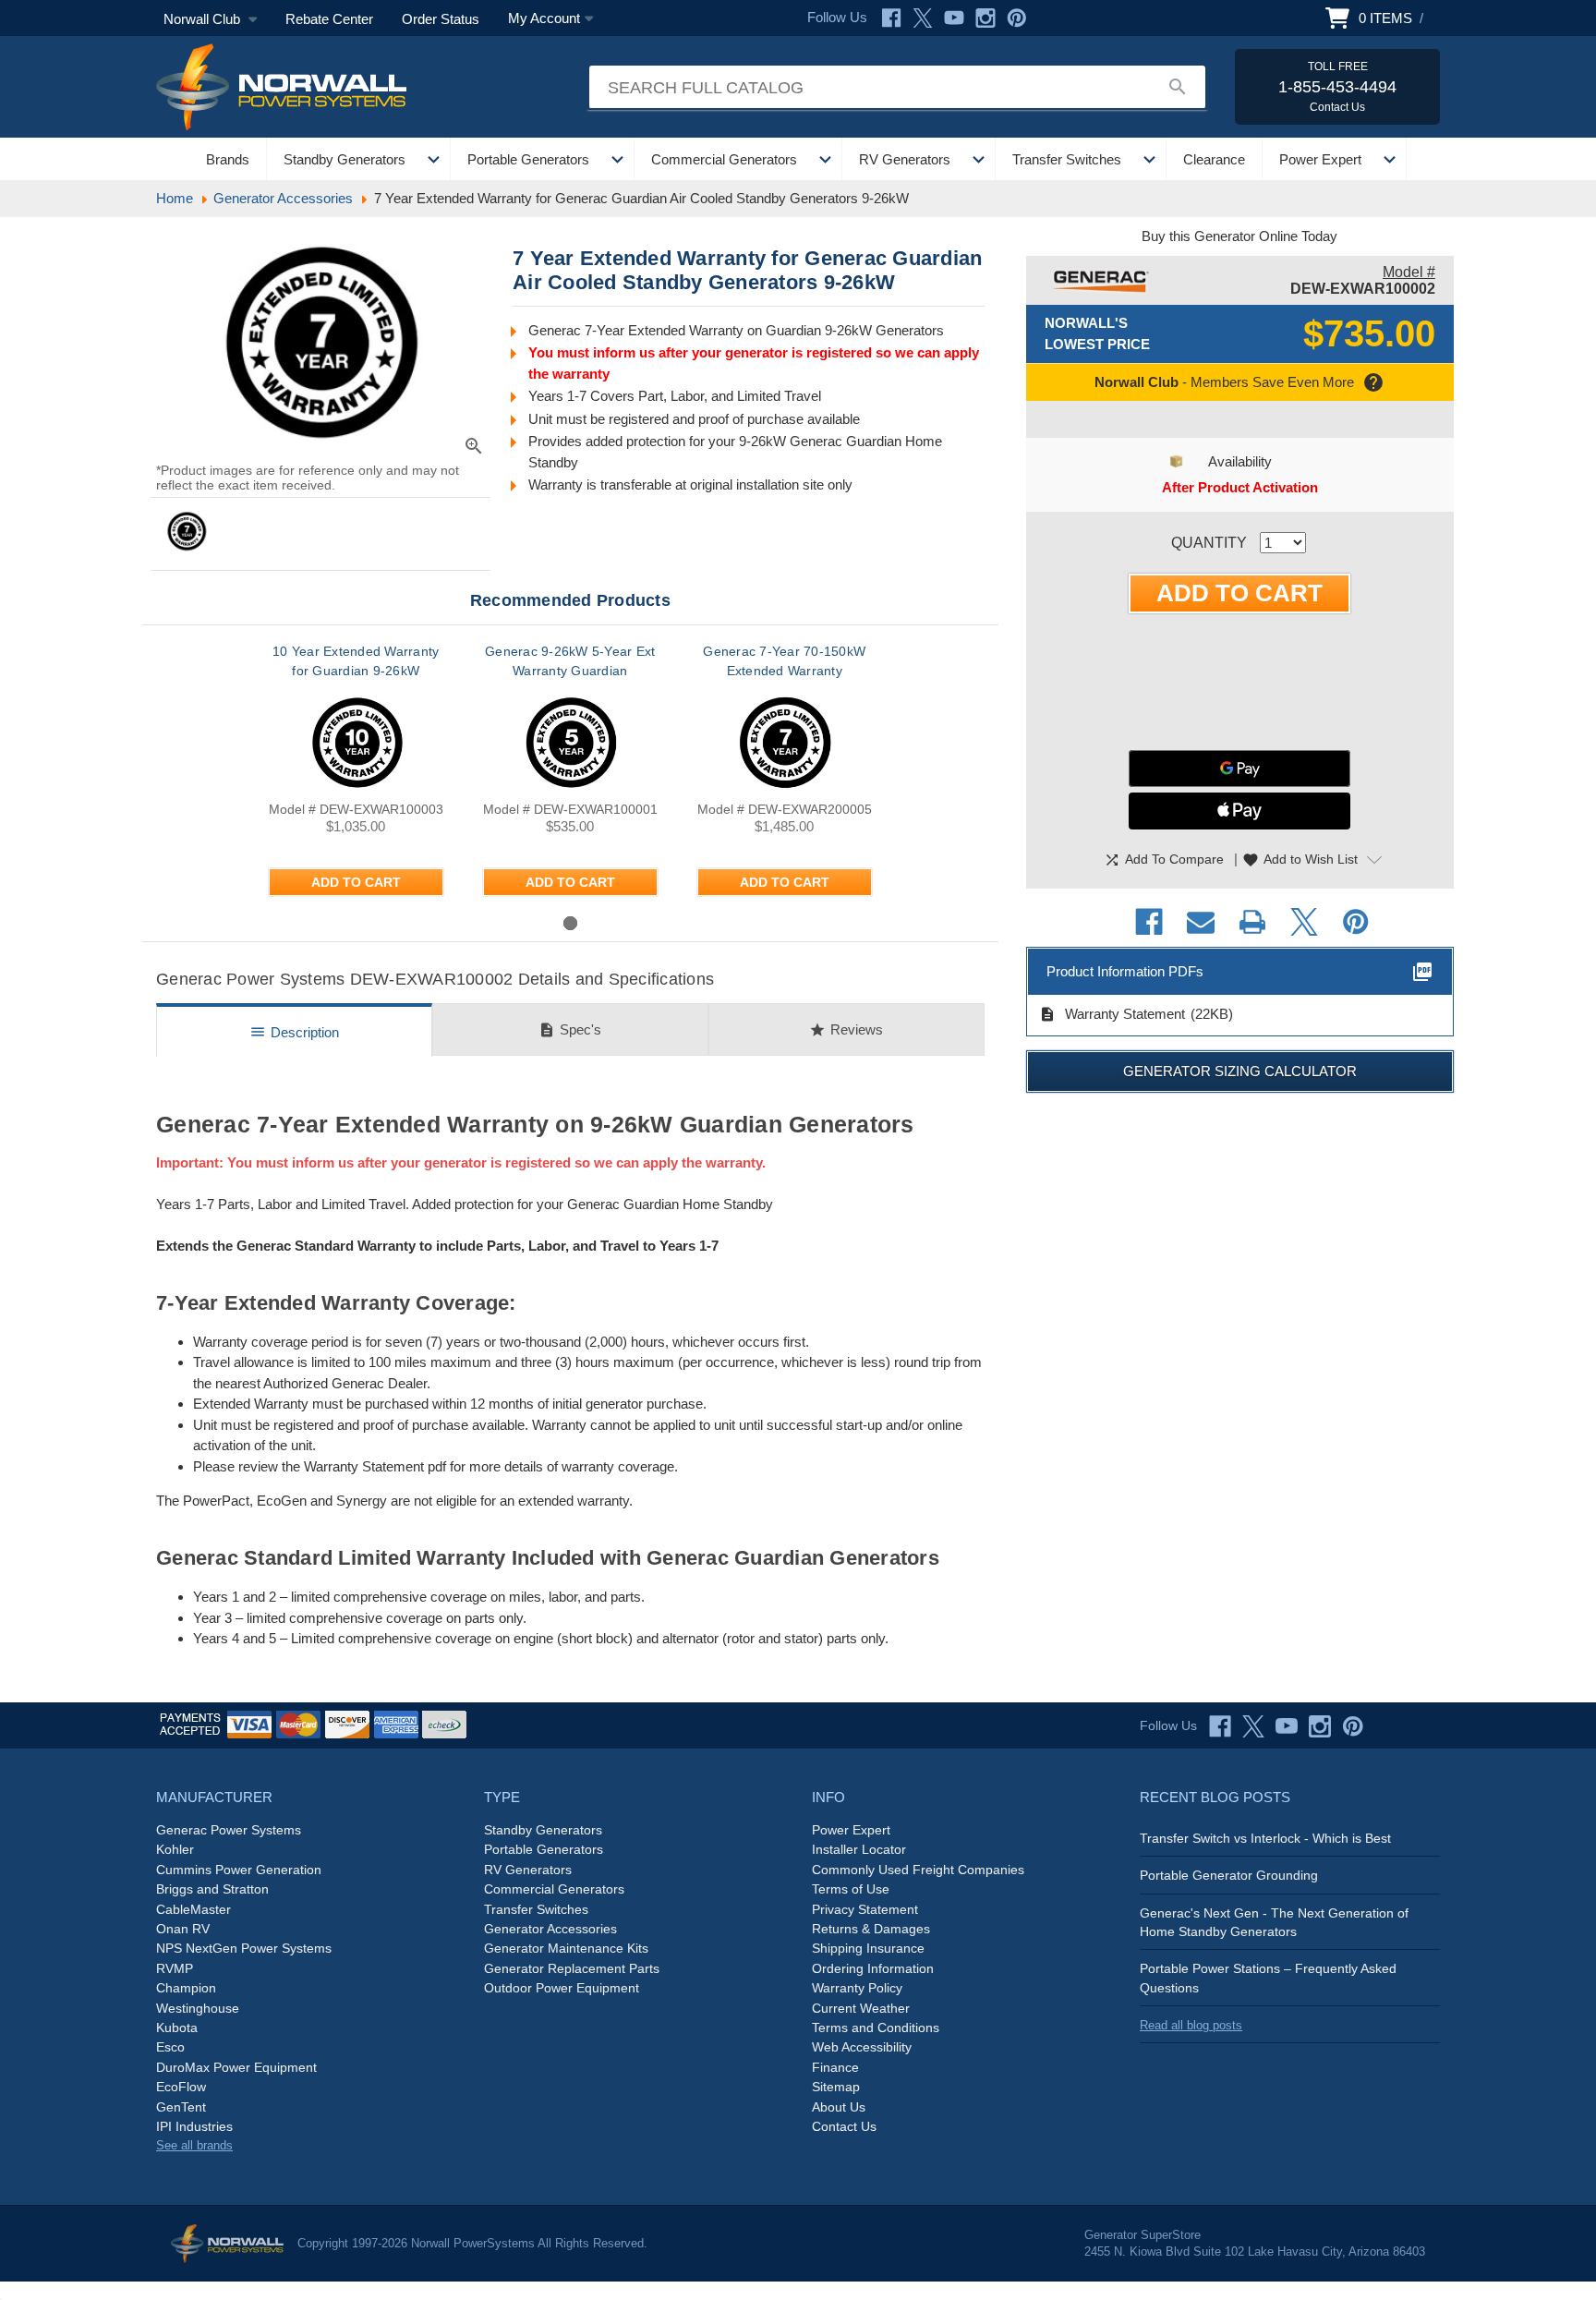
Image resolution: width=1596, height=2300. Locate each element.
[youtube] (1287, 1726)
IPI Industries (194, 2126)
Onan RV (183, 1929)
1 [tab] (570, 923)
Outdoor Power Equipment (562, 1988)
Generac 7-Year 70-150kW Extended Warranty (784, 661)
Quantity (1209, 543)
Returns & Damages (871, 1929)
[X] (923, 18)
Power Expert (1320, 159)
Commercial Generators (724, 159)
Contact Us (844, 2126)
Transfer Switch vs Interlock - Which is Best (1265, 1838)
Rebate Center (329, 19)
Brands (228, 159)
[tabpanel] (356, 777)
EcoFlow (181, 2087)
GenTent (181, 2107)
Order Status (441, 19)
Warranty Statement (1112, 1014)
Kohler (175, 1849)
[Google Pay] (1239, 769)
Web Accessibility (862, 2047)
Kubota (177, 2028)
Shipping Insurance (868, 1948)
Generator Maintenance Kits (566, 1948)
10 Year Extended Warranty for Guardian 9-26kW (356, 661)
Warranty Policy (857, 1988)
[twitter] (1253, 1726)
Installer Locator (859, 1849)
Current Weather (861, 2008)
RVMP (175, 1968)
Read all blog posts (1191, 2025)
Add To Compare (1164, 860)
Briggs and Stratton (212, 1889)
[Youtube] (954, 18)
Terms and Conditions (876, 2028)
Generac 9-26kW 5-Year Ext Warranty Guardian (570, 661)
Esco (170, 2047)
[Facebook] (891, 18)
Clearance (1214, 159)
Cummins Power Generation (239, 1870)
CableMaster (193, 1909)
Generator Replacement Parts (572, 1968)
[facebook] (1220, 1726)
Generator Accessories (550, 1929)
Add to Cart (356, 882)
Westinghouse (198, 2008)
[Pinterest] (1017, 18)
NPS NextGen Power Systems (244, 1948)
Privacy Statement (865, 1909)
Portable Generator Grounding (1229, 1875)
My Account (544, 18)
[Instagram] (985, 18)
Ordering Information (873, 1968)
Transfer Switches (1067, 159)
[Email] (1201, 922)
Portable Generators (528, 159)
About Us (839, 2107)
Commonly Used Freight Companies (918, 1870)
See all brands (194, 2145)
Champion (186, 1988)
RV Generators (905, 159)
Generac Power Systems (229, 1830)
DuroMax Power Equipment (236, 2067)
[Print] (1252, 922)
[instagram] (1320, 1726)
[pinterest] (1353, 1726)
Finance (835, 2067)
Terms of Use (851, 1889)
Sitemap (836, 2087)
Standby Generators (345, 159)
